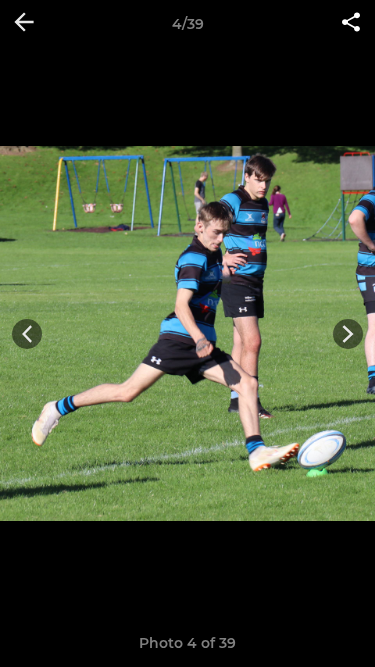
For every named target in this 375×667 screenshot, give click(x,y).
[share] (351, 24)
